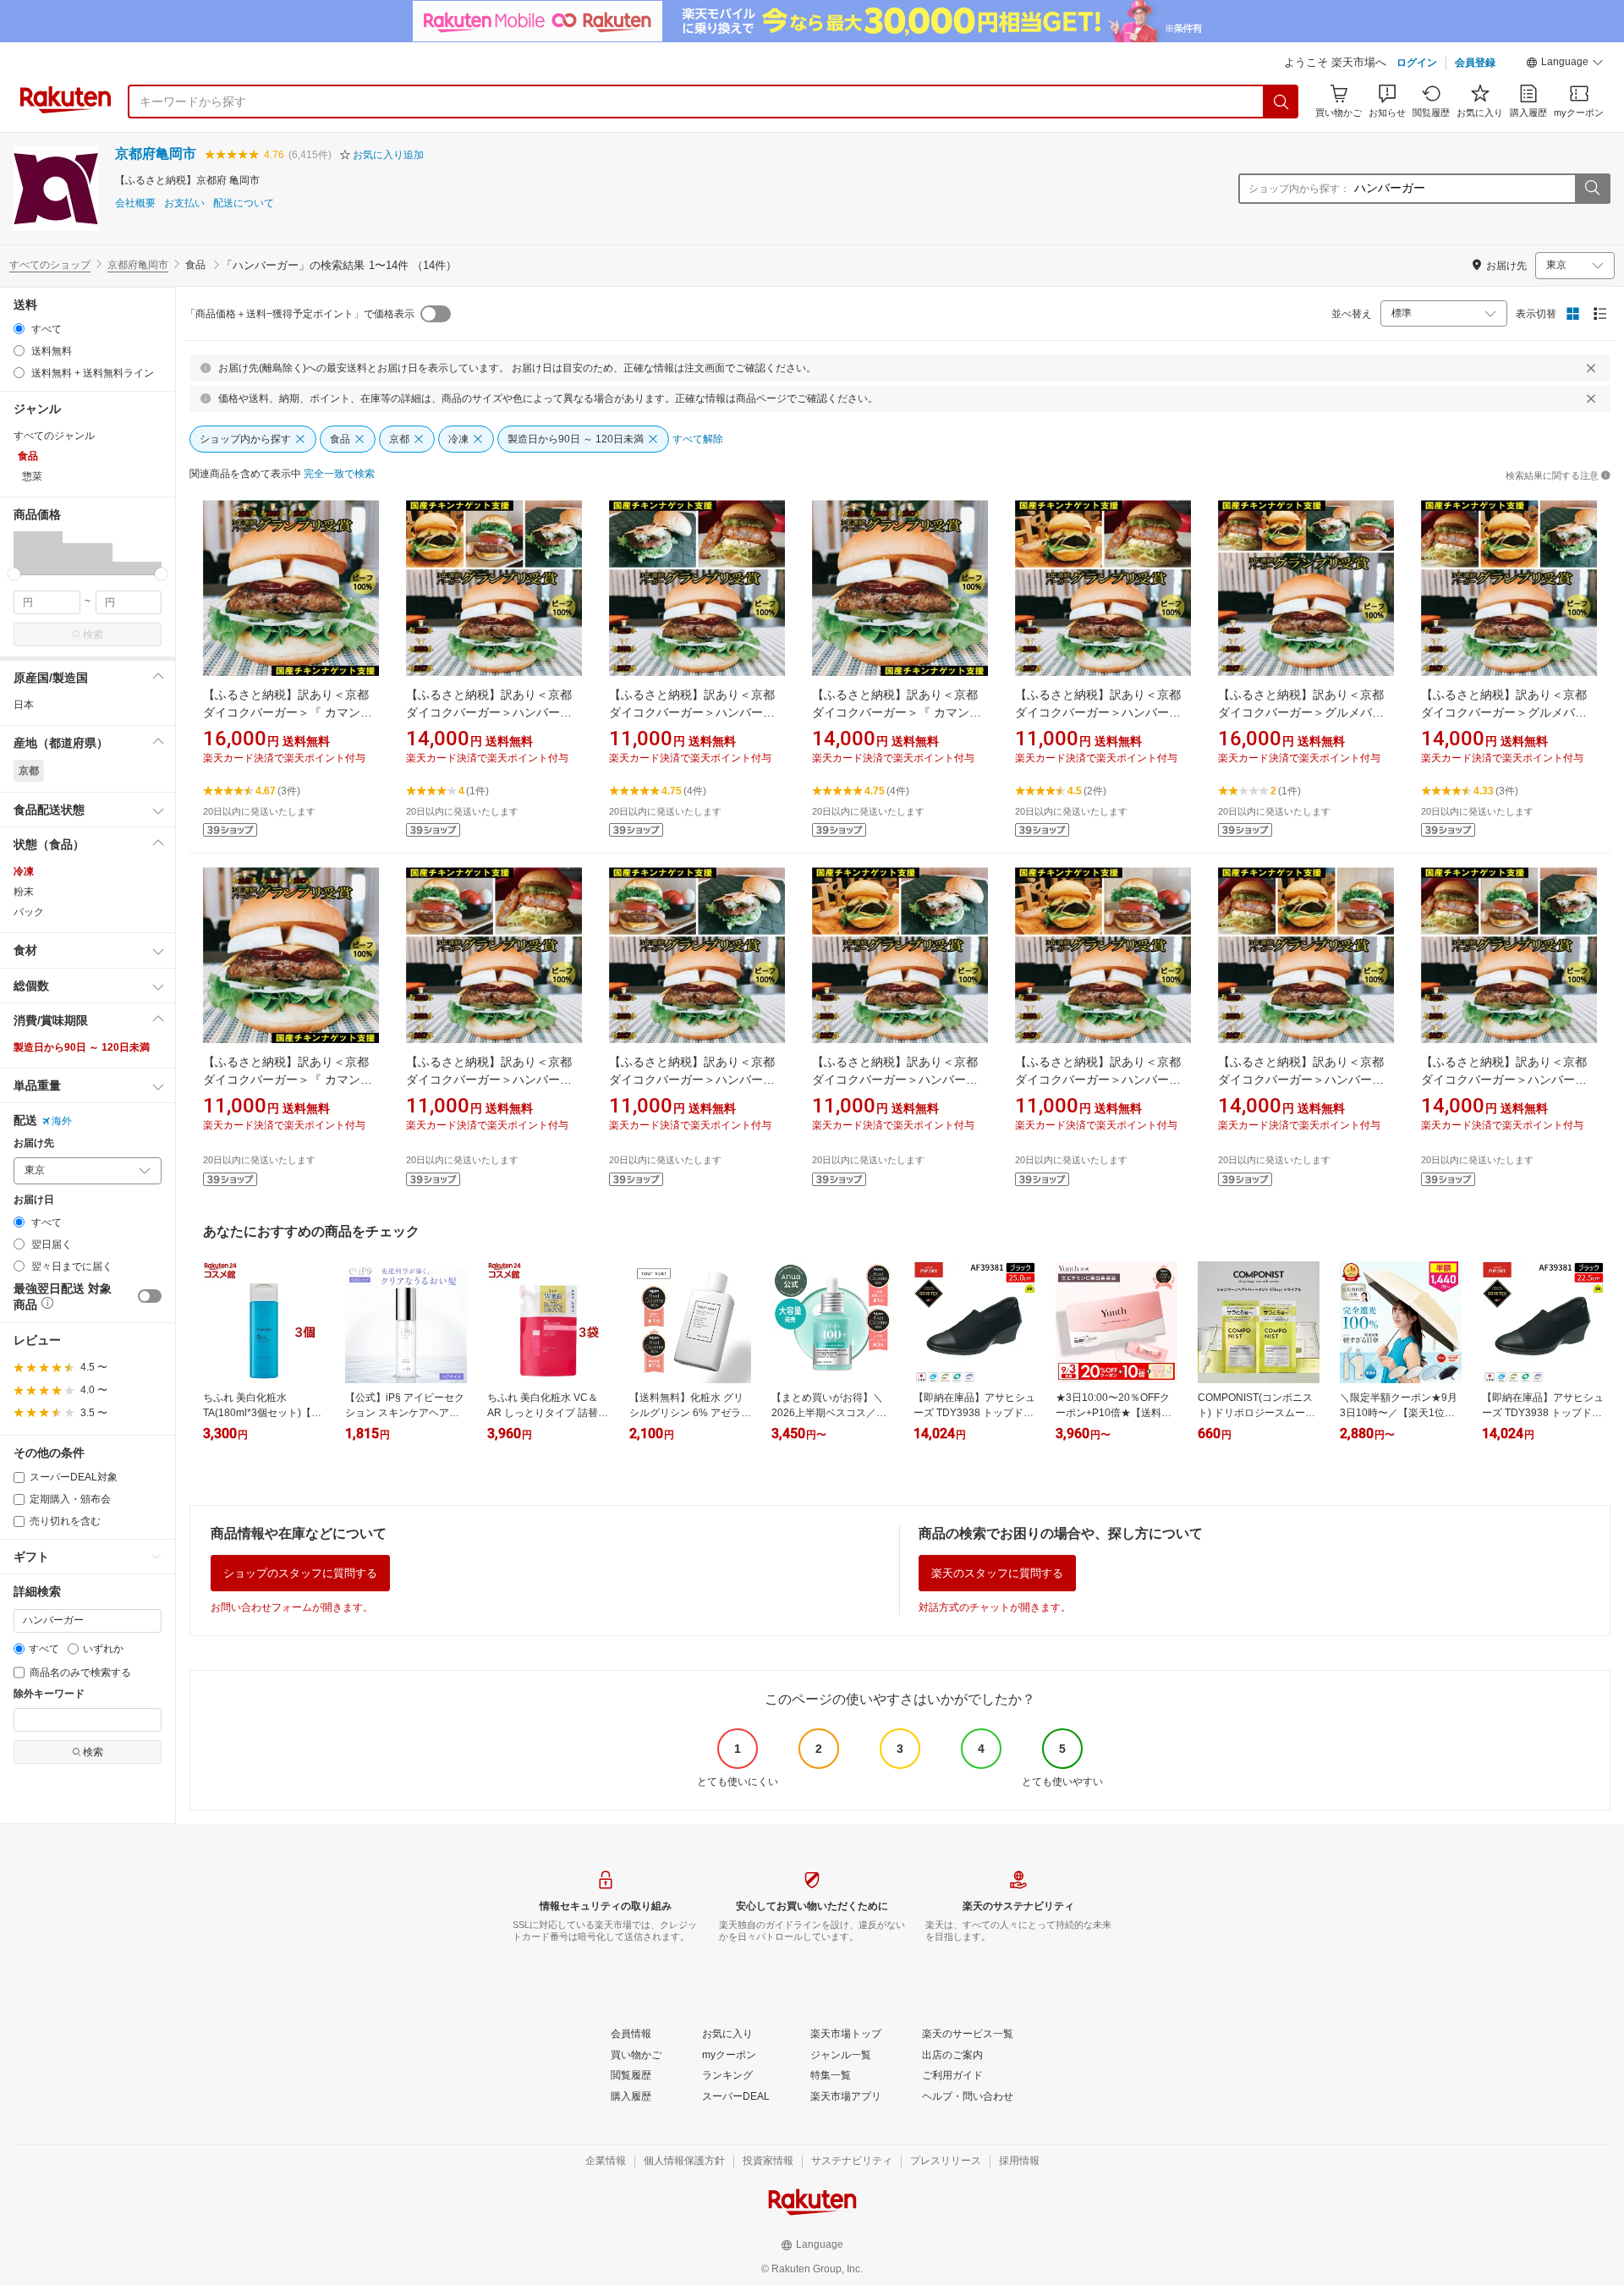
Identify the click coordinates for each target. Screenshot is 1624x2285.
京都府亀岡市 (156, 154)
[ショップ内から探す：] (1592, 189)
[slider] (14, 574)
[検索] (1281, 102)
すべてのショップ (50, 265)
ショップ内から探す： (1299, 189)
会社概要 (135, 203)
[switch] (150, 1296)
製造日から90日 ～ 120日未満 (82, 1047)
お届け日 (34, 1200)
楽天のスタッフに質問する (997, 1573)
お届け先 (34, 1143)
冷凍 (24, 871)
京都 (29, 771)
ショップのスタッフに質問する (300, 1573)
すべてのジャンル (54, 436)
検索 (93, 634)
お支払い (184, 203)
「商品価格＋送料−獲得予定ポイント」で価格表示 (300, 314)
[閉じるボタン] (1591, 368)
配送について (244, 203)
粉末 (24, 892)
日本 (24, 705)
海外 (62, 1121)
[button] (1565, 64)
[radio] (19, 329)
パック (29, 912)
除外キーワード (49, 1694)
